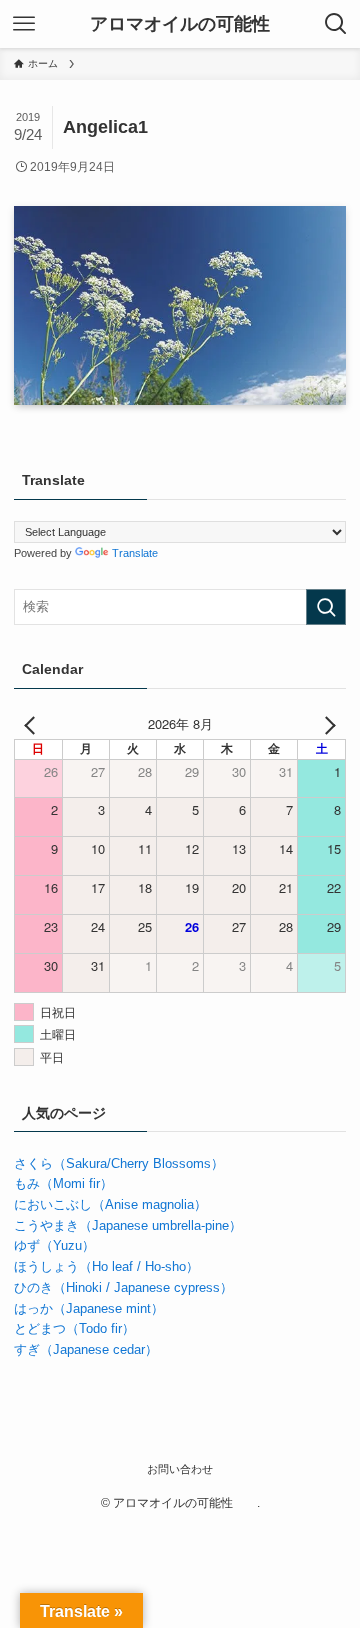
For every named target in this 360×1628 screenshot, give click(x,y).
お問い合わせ (180, 1469)
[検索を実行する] (326, 607)
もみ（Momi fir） (63, 1183)
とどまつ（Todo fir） (74, 1328)
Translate (135, 553)
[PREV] (33, 724)
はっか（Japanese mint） (89, 1308)
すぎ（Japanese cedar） (86, 1349)
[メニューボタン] (24, 24)
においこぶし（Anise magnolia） (110, 1204)
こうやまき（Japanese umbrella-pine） (128, 1225)
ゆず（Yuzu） (54, 1245)
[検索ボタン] (336, 24)
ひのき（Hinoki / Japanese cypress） (123, 1287)
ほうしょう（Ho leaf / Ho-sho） (106, 1266)
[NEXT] (327, 724)
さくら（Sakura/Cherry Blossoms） (119, 1163)
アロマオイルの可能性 (189, 24)
